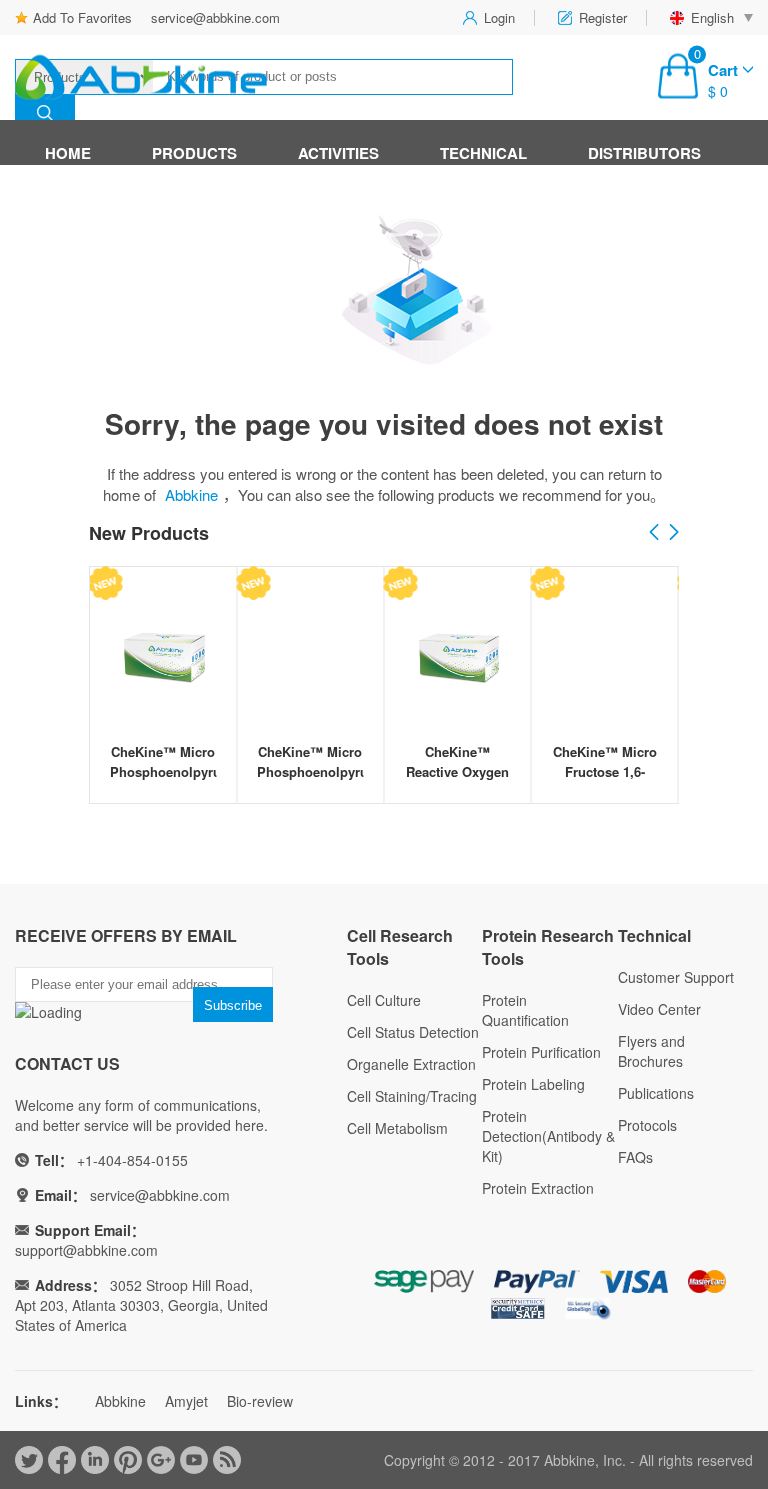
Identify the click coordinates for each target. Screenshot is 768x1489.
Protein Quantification (525, 1010)
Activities (338, 153)
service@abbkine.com (215, 17)
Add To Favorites (82, 17)
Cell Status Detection (413, 1032)
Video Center (659, 1009)
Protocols (647, 1125)
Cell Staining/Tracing (412, 1096)
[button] (674, 533)
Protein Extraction (538, 1188)
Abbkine (191, 494)
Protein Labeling (533, 1084)
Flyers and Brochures (651, 1051)
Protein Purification (541, 1052)
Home (68, 153)
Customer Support (676, 977)
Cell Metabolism (397, 1128)
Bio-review (260, 1401)
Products (194, 153)
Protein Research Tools (548, 947)
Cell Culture (384, 1000)
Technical (483, 153)
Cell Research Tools (400, 947)
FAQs (635, 1157)
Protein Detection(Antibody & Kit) (548, 1136)
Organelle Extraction (411, 1064)
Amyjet (186, 1401)
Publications (656, 1093)
